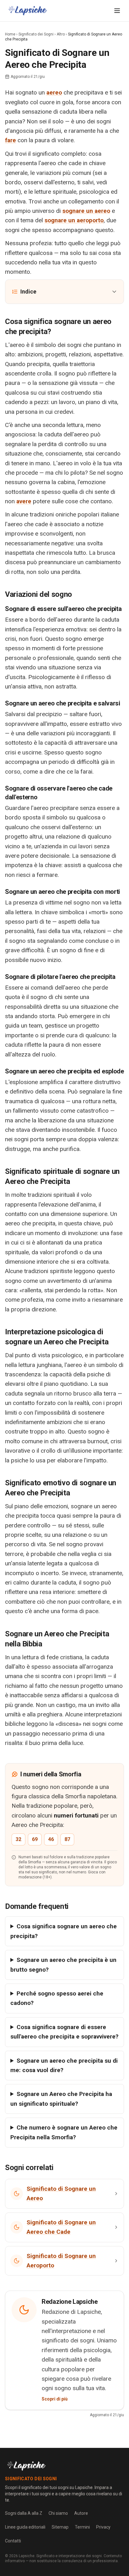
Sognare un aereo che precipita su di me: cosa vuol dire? (64, 2065)
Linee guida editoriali (25, 2527)
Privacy (103, 2527)
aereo (54, 92)
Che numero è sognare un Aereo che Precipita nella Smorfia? (64, 2132)
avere (24, 501)
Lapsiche (27, 2556)
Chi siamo (58, 2513)
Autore (81, 2513)
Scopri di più (55, 2399)
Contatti (13, 2541)
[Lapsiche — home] (28, 11)
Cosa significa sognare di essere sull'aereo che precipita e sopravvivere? (64, 2032)
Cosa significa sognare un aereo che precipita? (64, 1931)
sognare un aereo (86, 211)
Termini (82, 2527)
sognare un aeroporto (74, 220)
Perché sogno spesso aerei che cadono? (57, 1998)
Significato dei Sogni (36, 34)
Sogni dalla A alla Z (24, 2513)
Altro (61, 34)
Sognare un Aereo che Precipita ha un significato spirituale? (61, 2099)
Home (10, 34)
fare (10, 140)
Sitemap (60, 2527)
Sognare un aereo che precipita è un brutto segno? (63, 1965)
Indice (28, 292)
